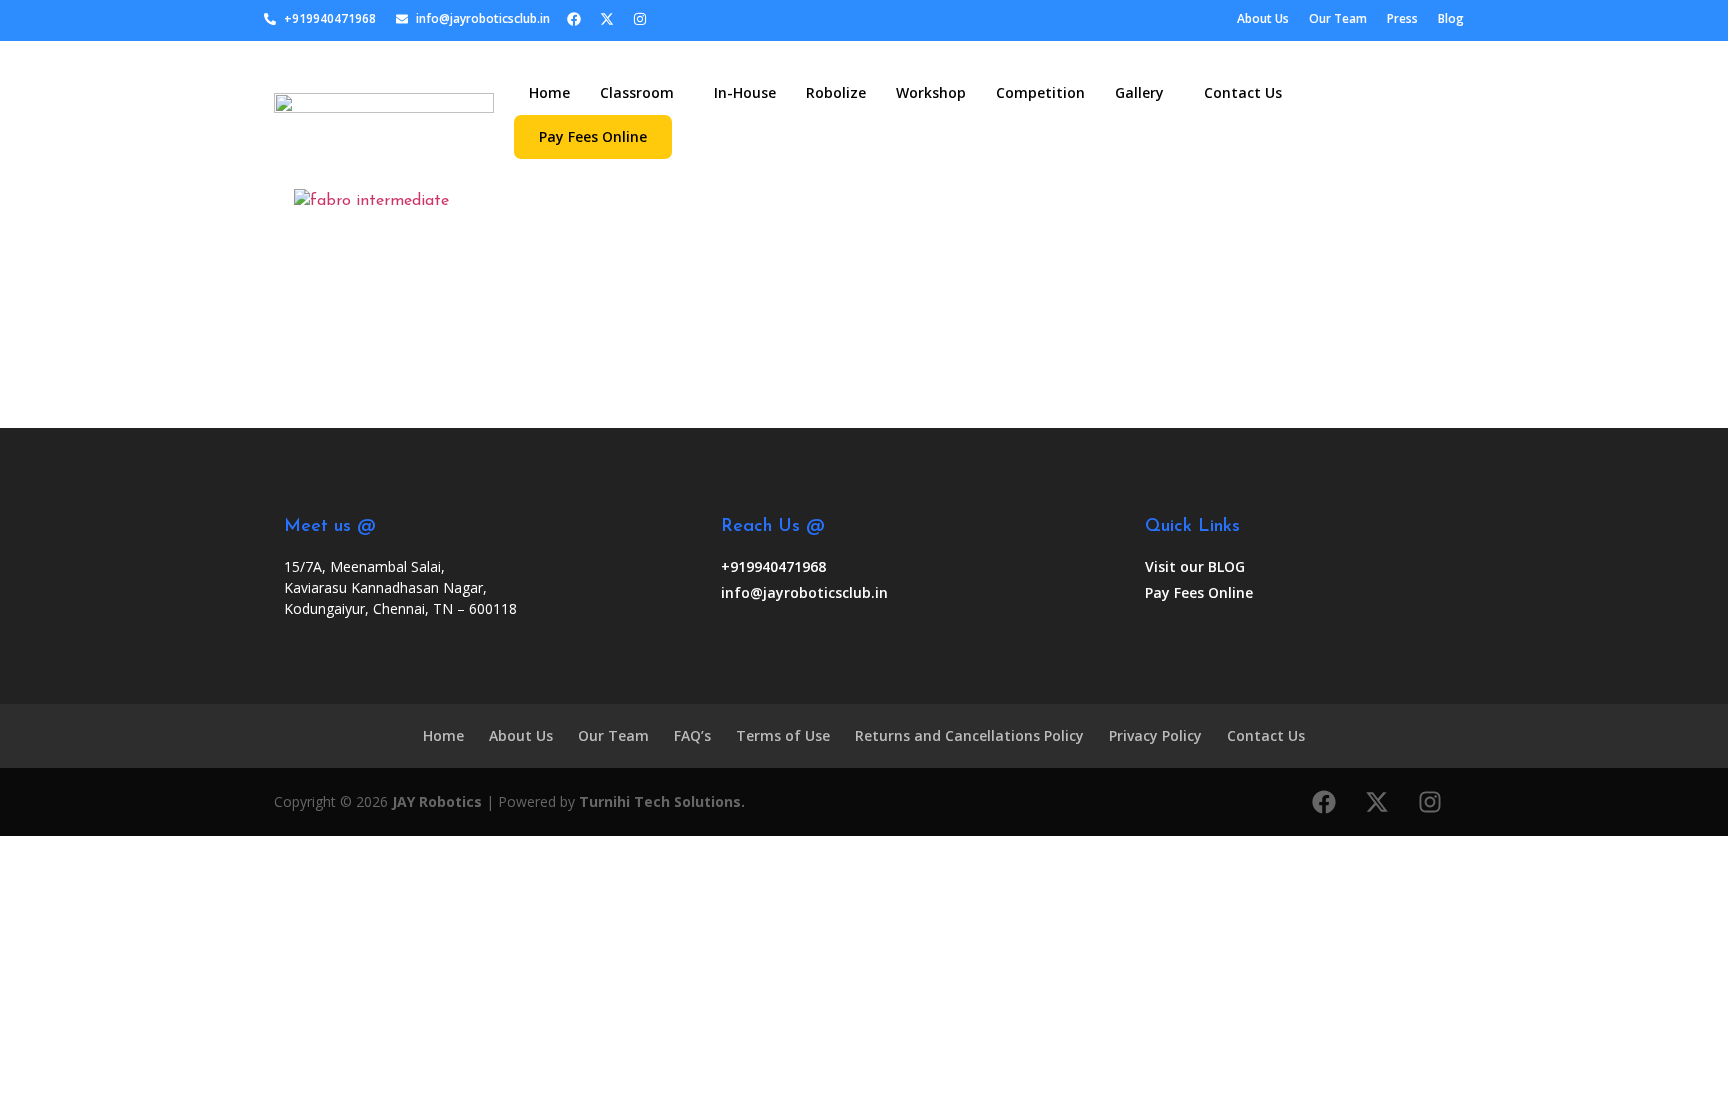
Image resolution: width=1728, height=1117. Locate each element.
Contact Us (1243, 92)
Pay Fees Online (593, 136)
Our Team (613, 735)
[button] (642, 93)
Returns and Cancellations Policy (969, 735)
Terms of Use (783, 735)
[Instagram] (640, 19)
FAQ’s (692, 735)
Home (549, 92)
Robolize (836, 92)
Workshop (931, 92)
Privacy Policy (1155, 735)
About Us (521, 735)
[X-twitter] (607, 19)
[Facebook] (574, 19)
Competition (1040, 92)
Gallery (1139, 92)
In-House (745, 92)
